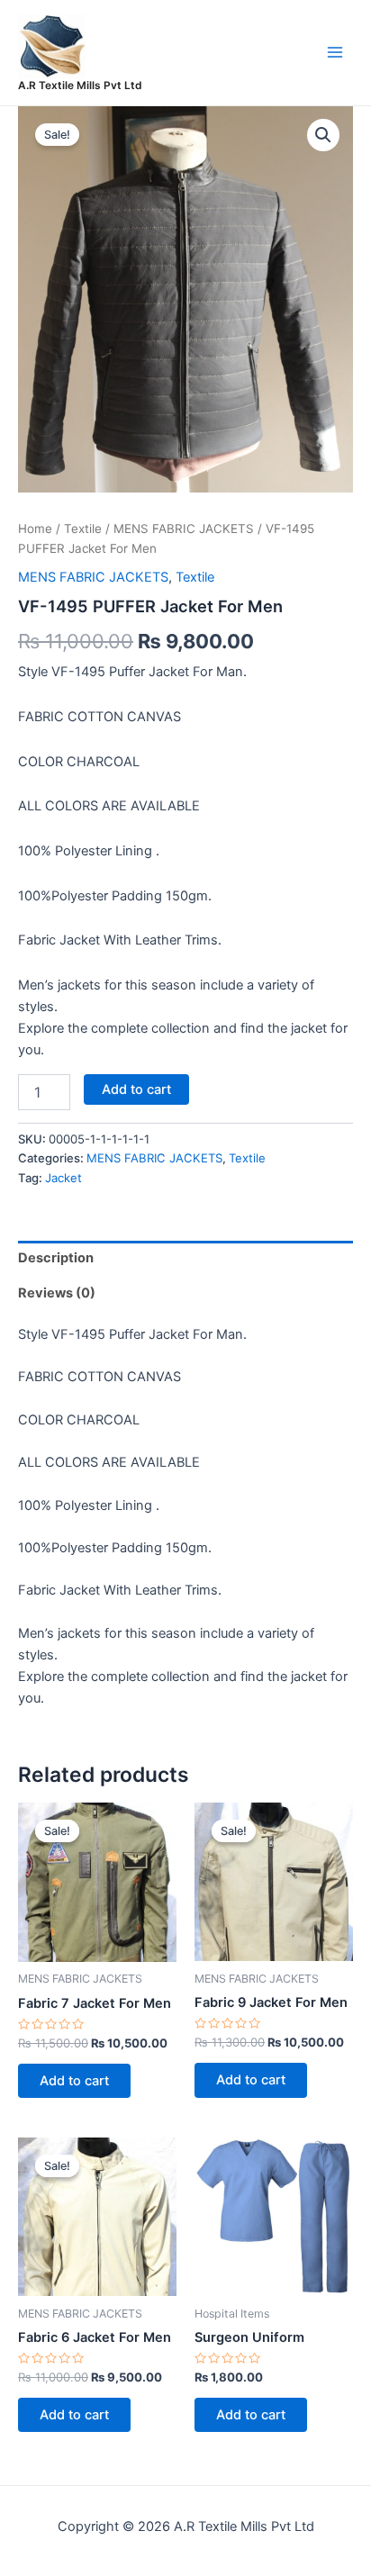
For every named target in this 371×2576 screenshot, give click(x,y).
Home (35, 529)
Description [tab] (56, 1258)
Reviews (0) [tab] (57, 1293)
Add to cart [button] (74, 2081)
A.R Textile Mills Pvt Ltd (80, 86)
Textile (83, 529)
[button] (323, 135)
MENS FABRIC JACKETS (184, 529)
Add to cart (136, 1089)
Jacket (63, 1178)
